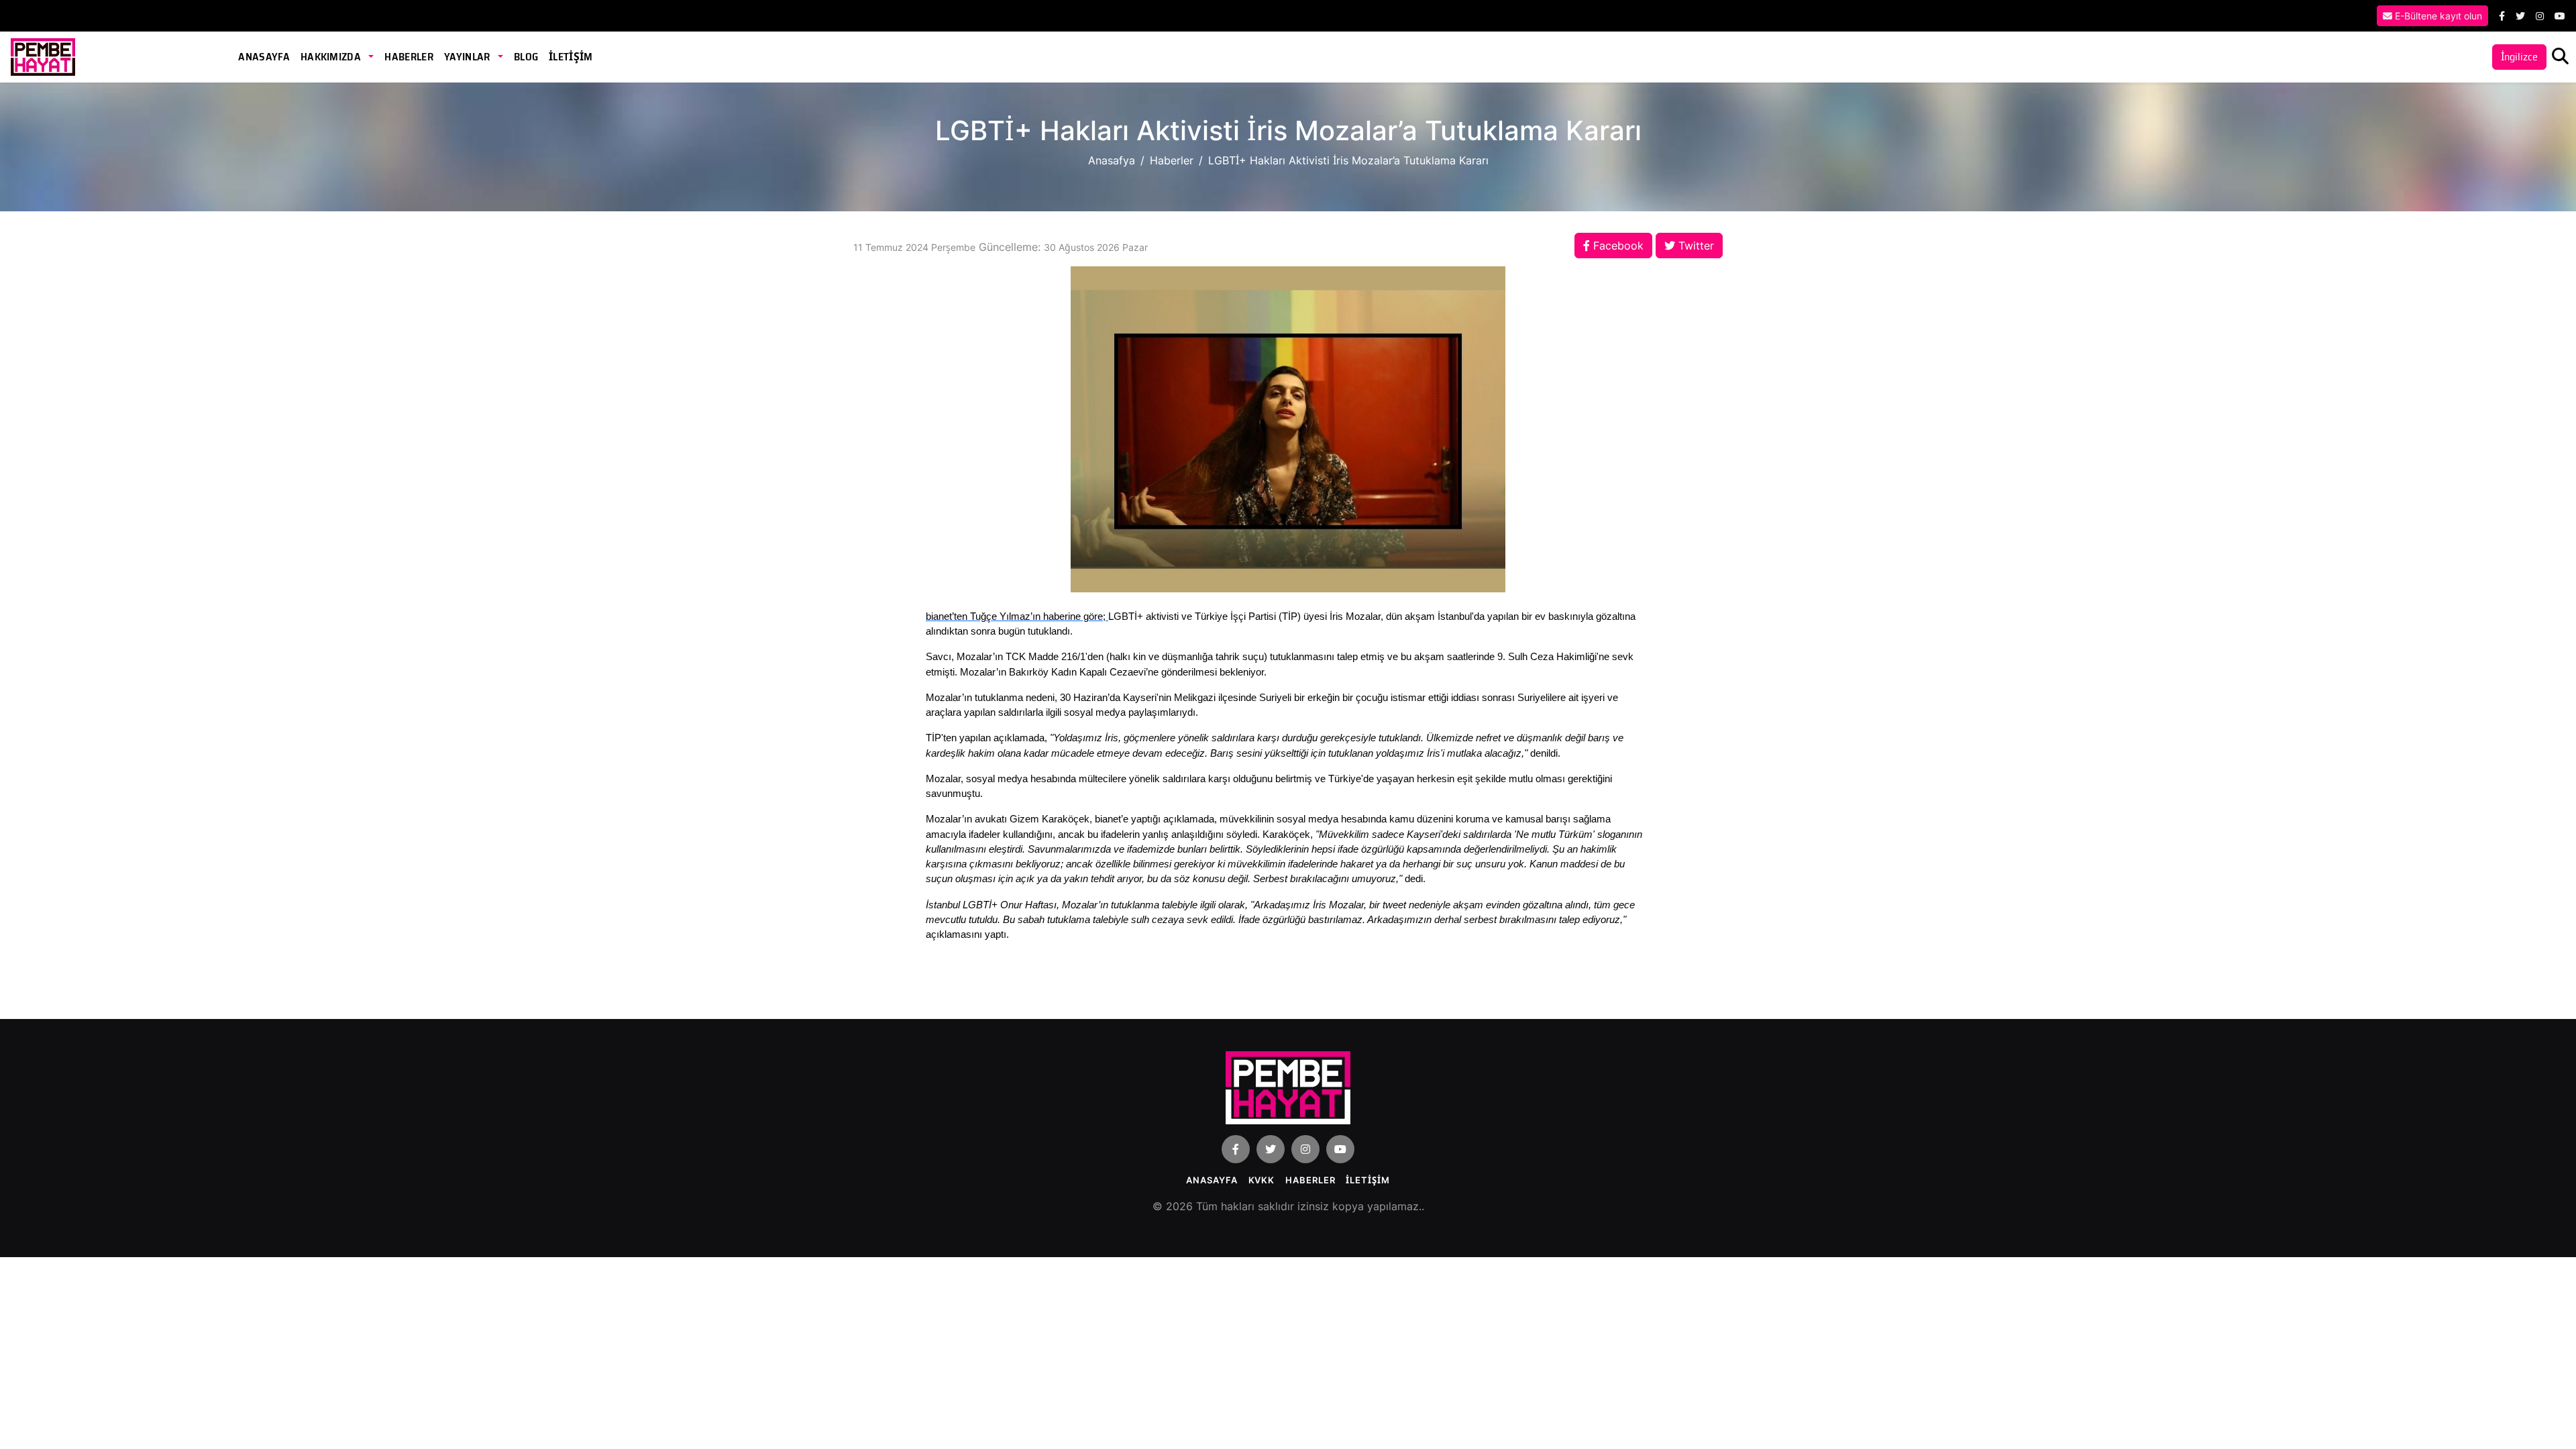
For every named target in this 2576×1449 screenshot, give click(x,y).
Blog (526, 57)
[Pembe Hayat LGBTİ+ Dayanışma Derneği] (43, 56)
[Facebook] (2502, 16)
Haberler (409, 57)
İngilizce (2519, 57)
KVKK (1262, 1180)
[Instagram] (2540, 16)
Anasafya (1112, 160)
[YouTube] (2560, 16)
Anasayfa (264, 57)
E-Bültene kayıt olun (2437, 16)
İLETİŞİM (571, 57)
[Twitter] (2520, 16)
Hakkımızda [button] (332, 57)
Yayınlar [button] (468, 57)
